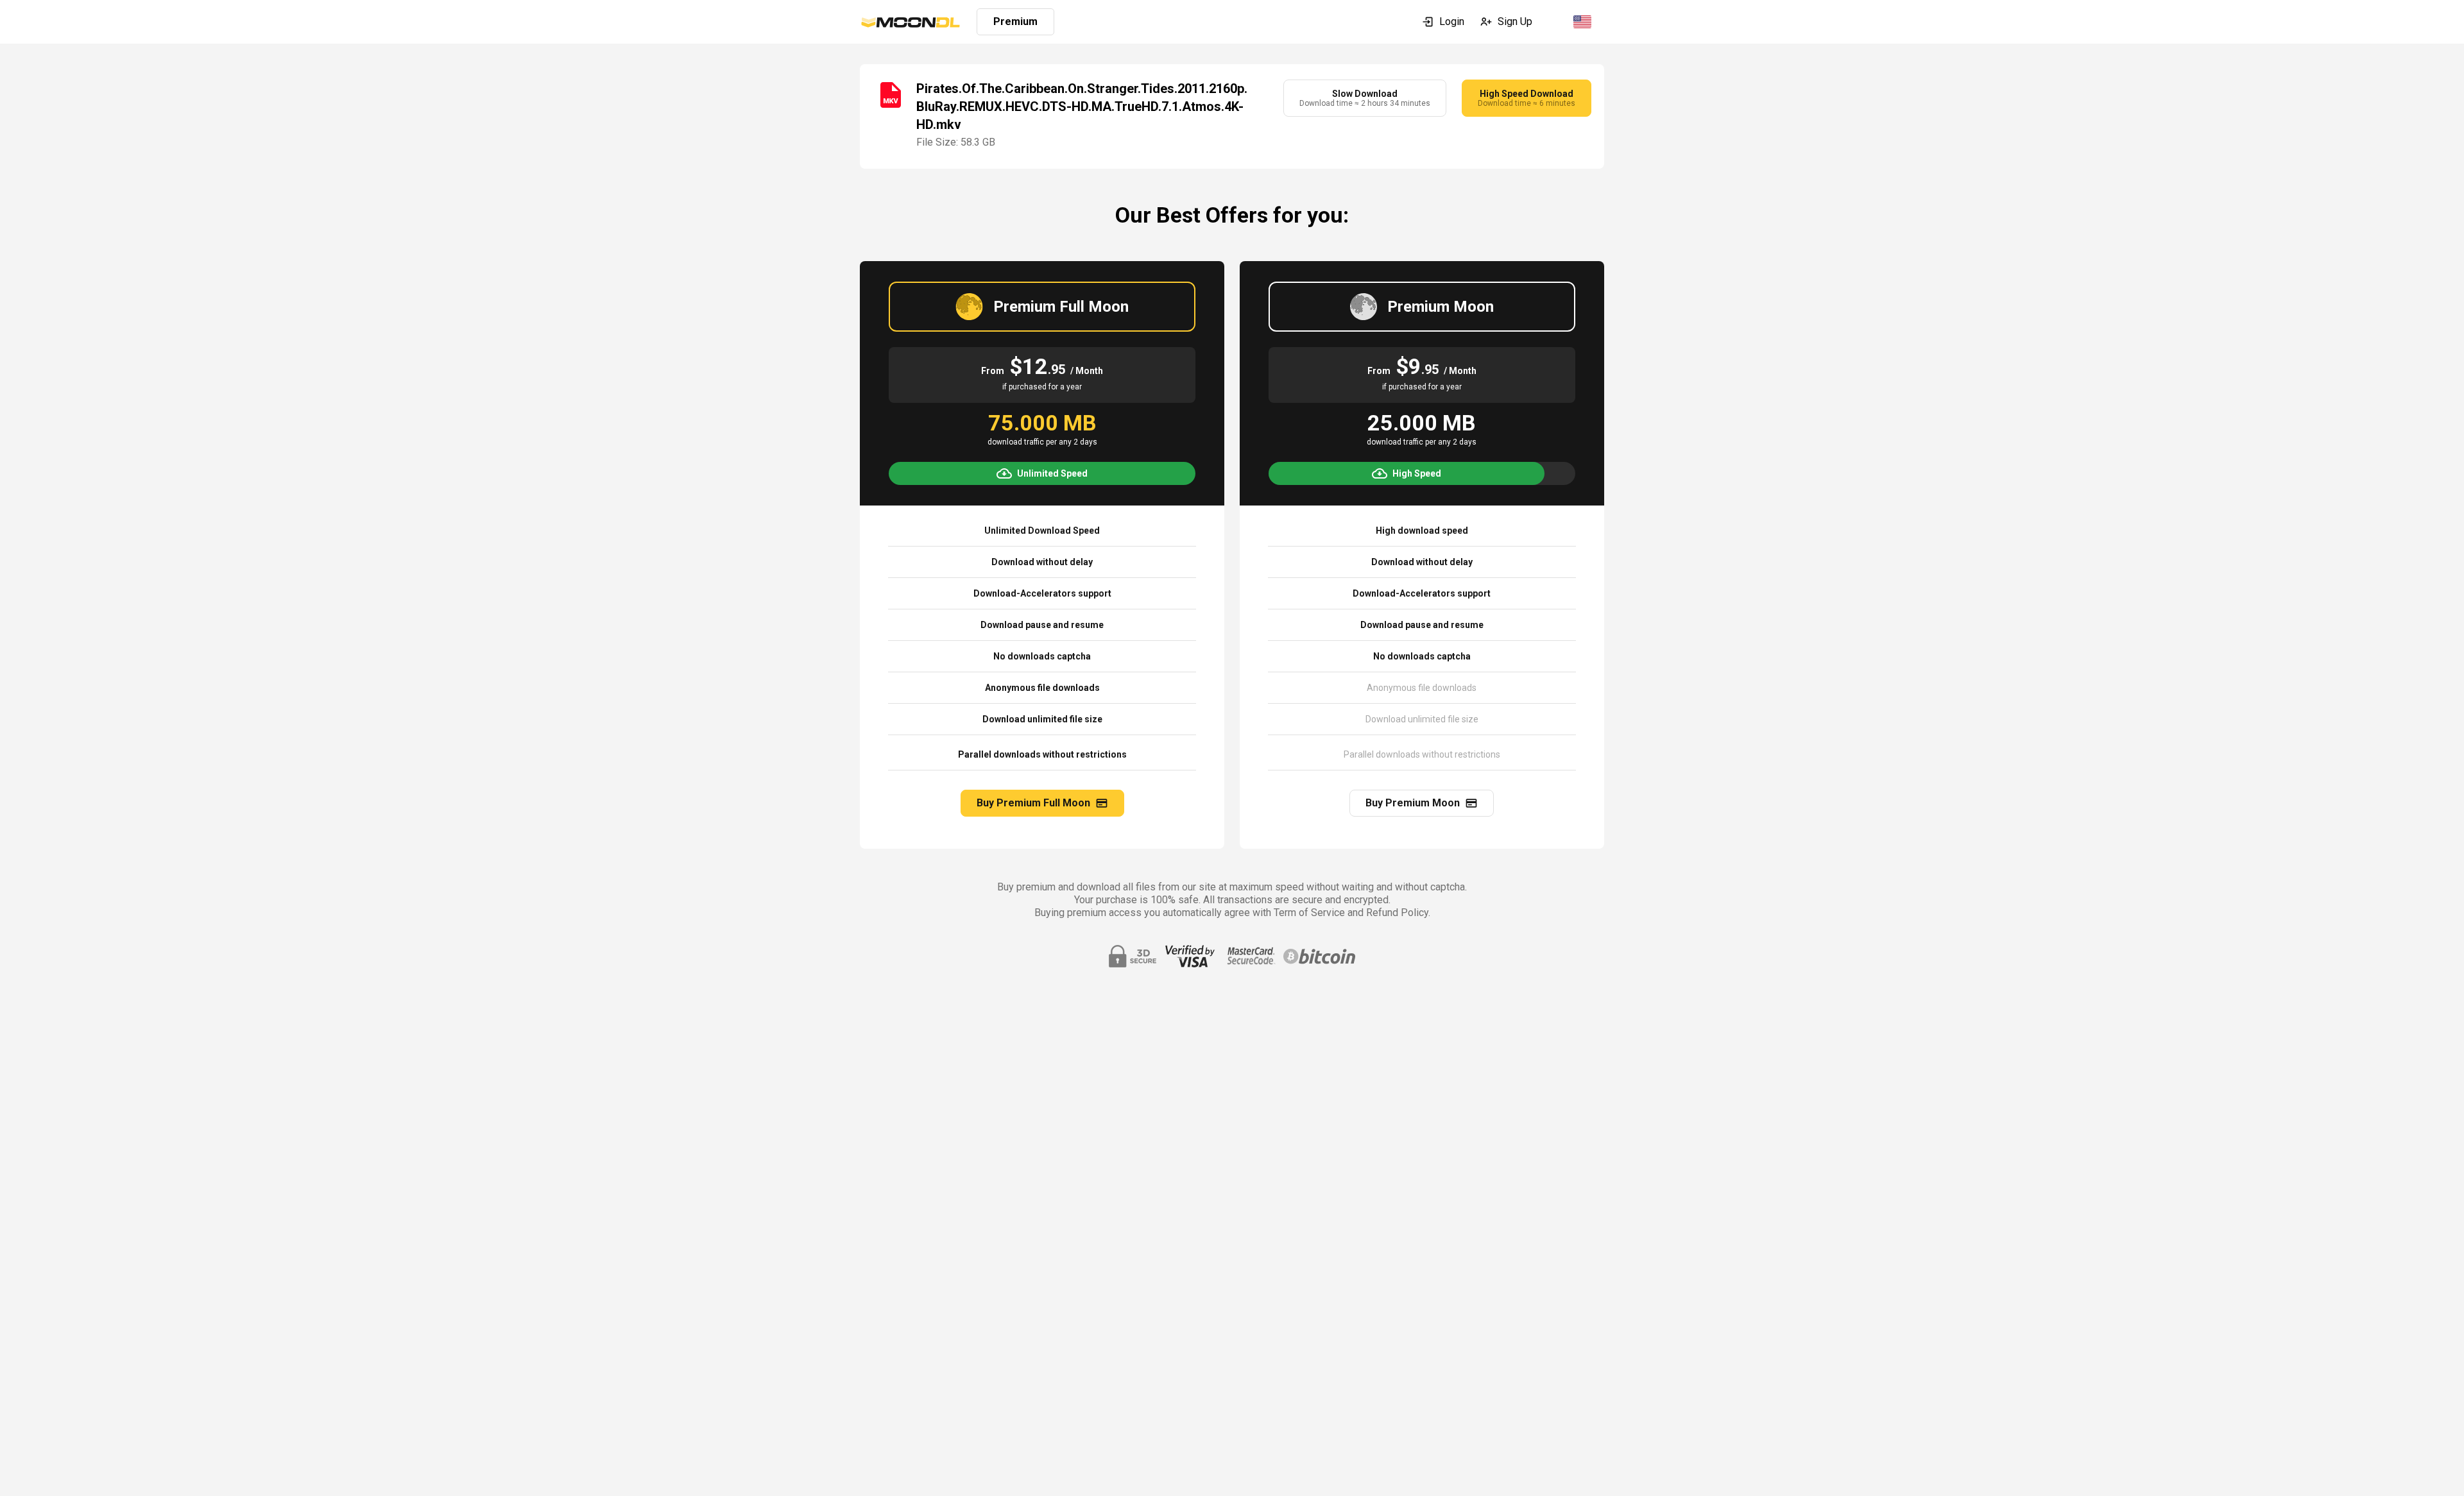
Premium (1015, 21)
